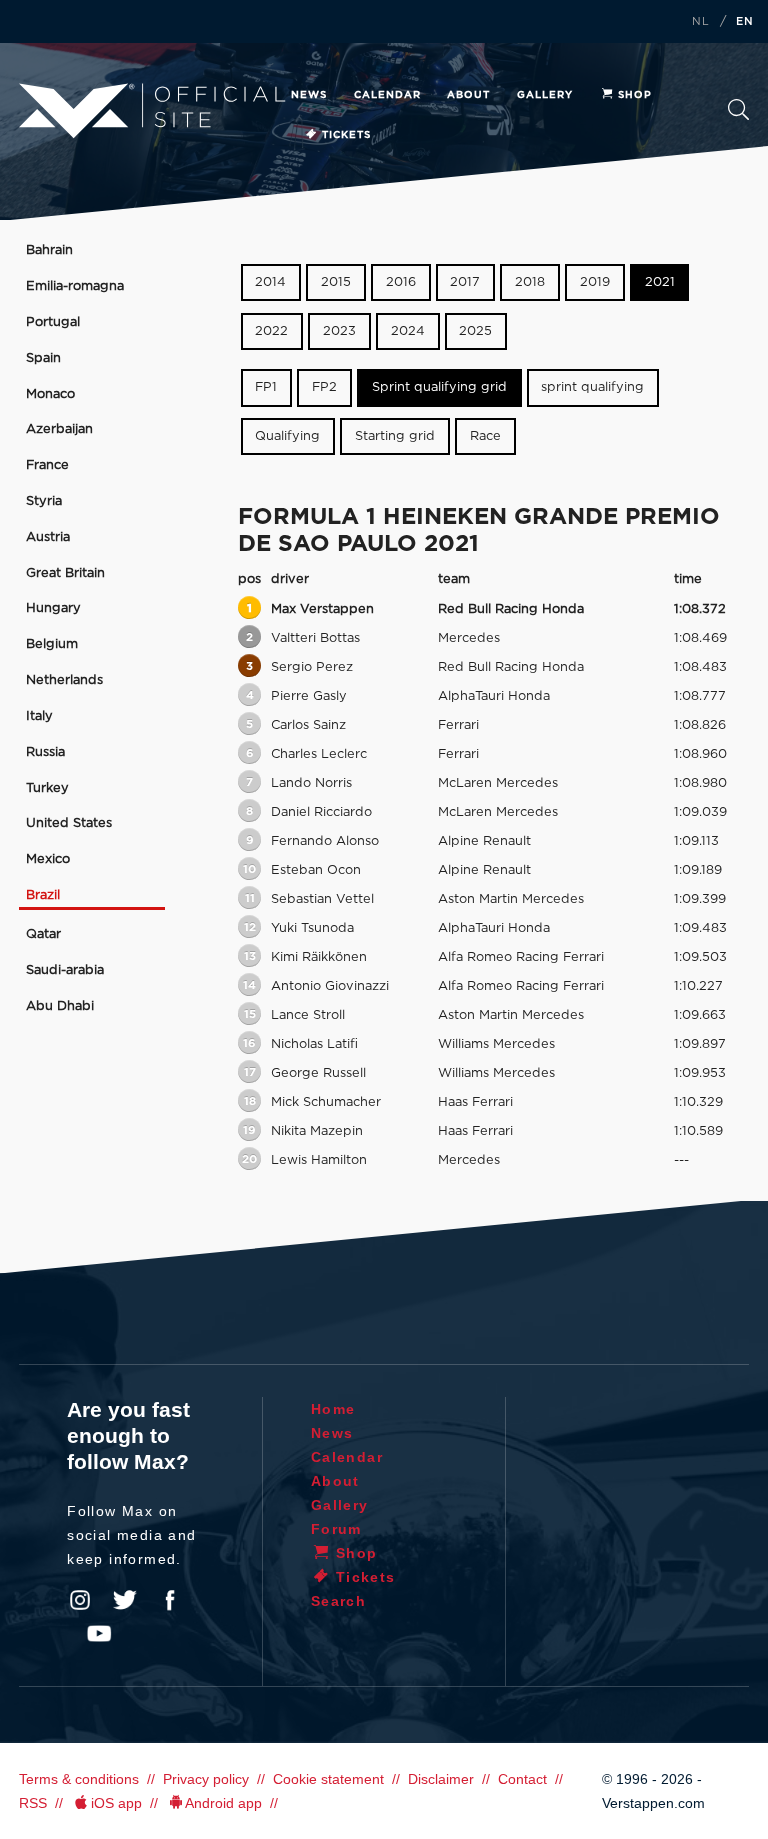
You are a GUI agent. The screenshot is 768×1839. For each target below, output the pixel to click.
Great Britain (65, 573)
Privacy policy (206, 1779)
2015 (336, 282)
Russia (45, 752)
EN (745, 22)
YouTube (99, 1634)
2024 (408, 331)
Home (333, 1409)
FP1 (266, 388)
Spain (43, 358)
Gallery (545, 95)
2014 (270, 282)
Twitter (125, 1600)
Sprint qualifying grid (439, 388)
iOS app (116, 1803)
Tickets (346, 135)
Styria (44, 501)
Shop (635, 95)
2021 (660, 282)
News (309, 95)
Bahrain (49, 250)
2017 (465, 282)
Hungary (53, 608)
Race (485, 436)
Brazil (43, 895)
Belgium (52, 644)
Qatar (43, 934)
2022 (271, 331)
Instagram (80, 1600)
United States (69, 823)
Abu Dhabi (60, 1006)
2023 (339, 331)
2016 (401, 282)
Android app (223, 1803)
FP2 (324, 388)
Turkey (47, 788)
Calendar (387, 95)
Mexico (48, 859)
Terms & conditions (79, 1779)
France (47, 465)
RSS (33, 1803)
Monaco (50, 394)
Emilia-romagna (75, 286)
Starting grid (395, 436)
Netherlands (64, 680)
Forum (336, 1529)
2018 (530, 282)
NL (701, 22)
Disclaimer (441, 1779)
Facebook (170, 1600)
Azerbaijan (59, 429)
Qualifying (287, 436)
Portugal (53, 322)
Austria (48, 537)
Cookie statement (328, 1779)
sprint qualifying (592, 388)
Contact (522, 1779)
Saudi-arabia (65, 970)
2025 (475, 331)
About (468, 95)
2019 (595, 282)
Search (738, 115)
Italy (39, 716)
